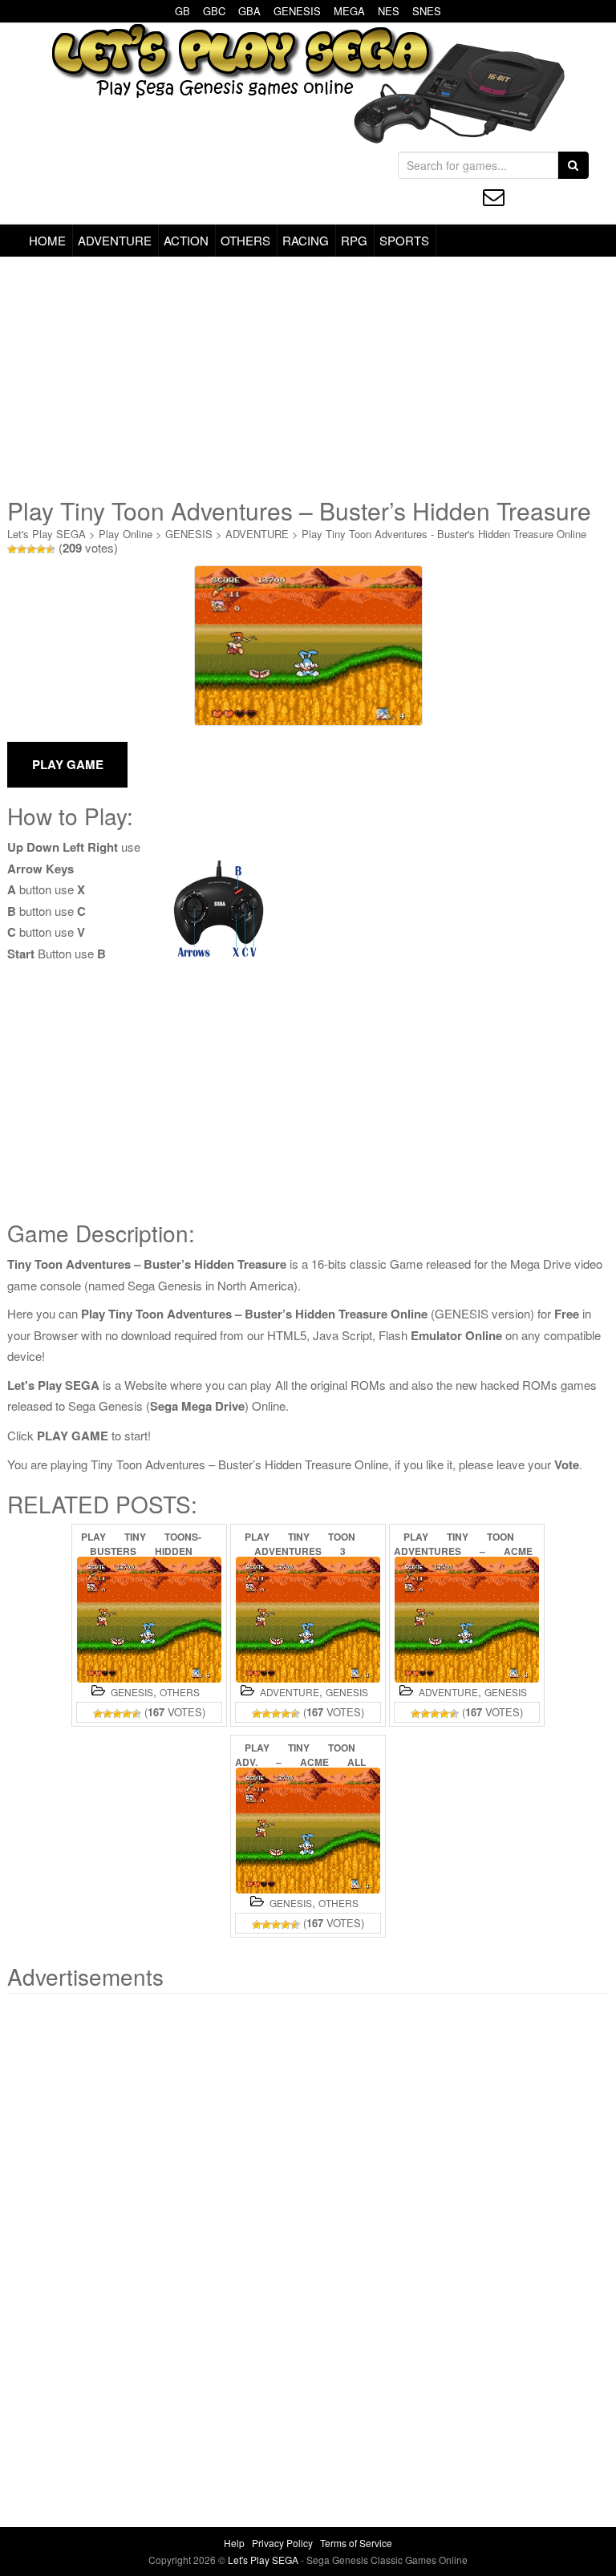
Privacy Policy (282, 2543)
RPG (354, 240)
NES (389, 11)
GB (182, 11)
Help (234, 2543)
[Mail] (494, 197)
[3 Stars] (31, 549)
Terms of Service (356, 2543)
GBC (214, 11)
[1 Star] (12, 549)
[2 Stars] (22, 549)
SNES (427, 11)
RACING (306, 240)
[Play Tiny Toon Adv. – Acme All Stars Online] (308, 1831)
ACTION (186, 240)
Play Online (126, 534)
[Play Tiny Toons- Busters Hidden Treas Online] (149, 1620)
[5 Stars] (51, 549)
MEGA (349, 11)
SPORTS (404, 240)
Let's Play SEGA (47, 534)
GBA (249, 11)
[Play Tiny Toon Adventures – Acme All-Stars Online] (467, 1620)
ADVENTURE (115, 240)
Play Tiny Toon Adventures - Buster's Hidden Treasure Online (444, 534)
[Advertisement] (308, 377)
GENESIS (297, 11)
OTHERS (245, 240)
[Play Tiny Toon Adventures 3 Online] (308, 1620)
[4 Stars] (41, 549)
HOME (47, 240)
